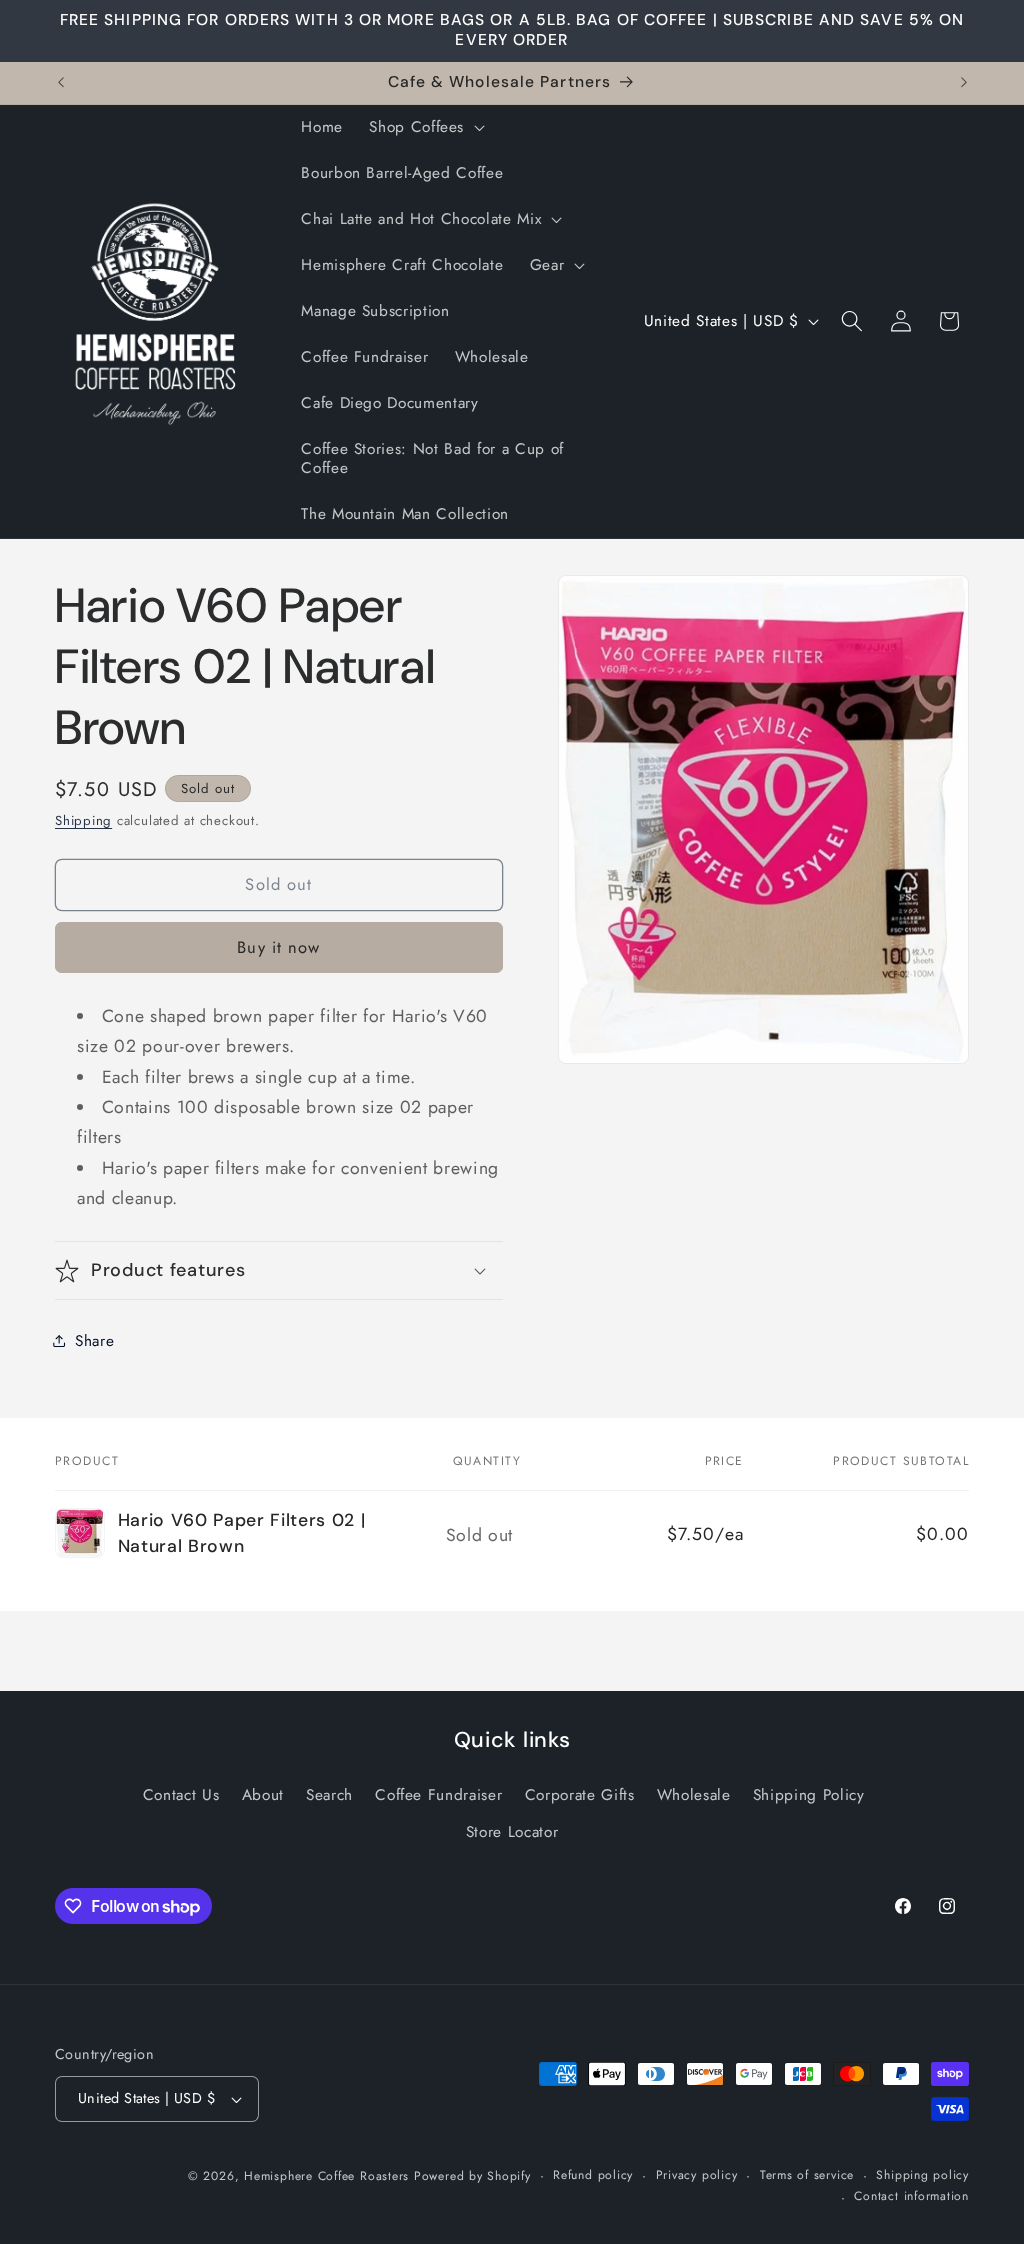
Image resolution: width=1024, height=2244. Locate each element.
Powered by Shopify (472, 2176)
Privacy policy (697, 2175)
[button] (425, 128)
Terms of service (807, 2175)
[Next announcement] (964, 83)
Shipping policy (922, 2175)
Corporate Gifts (580, 1795)
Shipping (83, 820)
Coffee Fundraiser (438, 1795)
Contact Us (181, 1795)
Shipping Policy (809, 1795)
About (263, 1795)
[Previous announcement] (61, 83)
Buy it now (278, 947)
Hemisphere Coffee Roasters (326, 2176)
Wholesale (694, 1795)
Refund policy (593, 2175)
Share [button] (94, 1341)
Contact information (911, 2196)
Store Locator (512, 1832)
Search (329, 1795)
